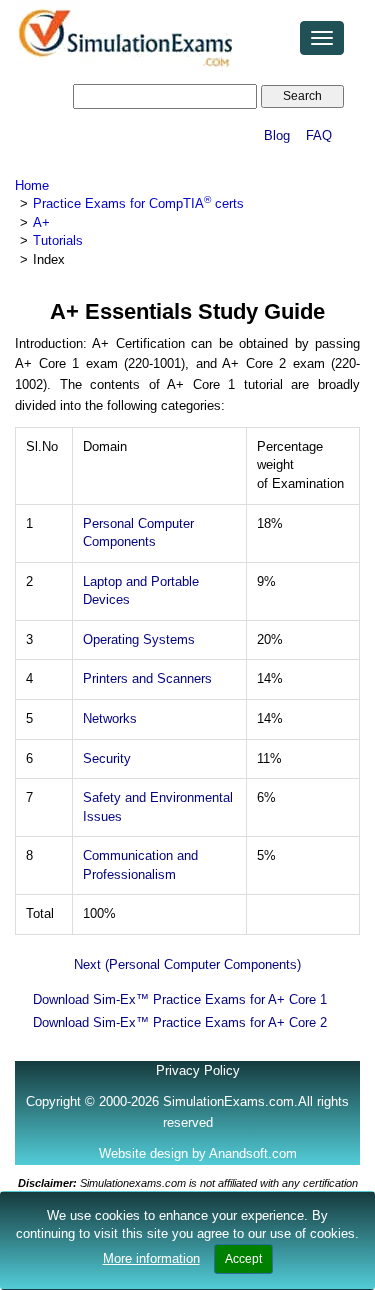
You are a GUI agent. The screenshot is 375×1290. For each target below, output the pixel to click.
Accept (243, 1259)
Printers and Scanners (147, 678)
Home (32, 185)
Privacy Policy (198, 1070)
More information (151, 1258)
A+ (41, 222)
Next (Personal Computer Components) (187, 964)
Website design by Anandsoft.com (198, 1153)
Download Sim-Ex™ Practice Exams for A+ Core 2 (180, 1022)
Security (107, 758)
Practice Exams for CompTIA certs (138, 203)
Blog (277, 135)
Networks (110, 718)
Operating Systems (139, 639)
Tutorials (58, 240)
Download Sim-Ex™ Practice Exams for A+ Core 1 (180, 999)
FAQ (319, 135)
